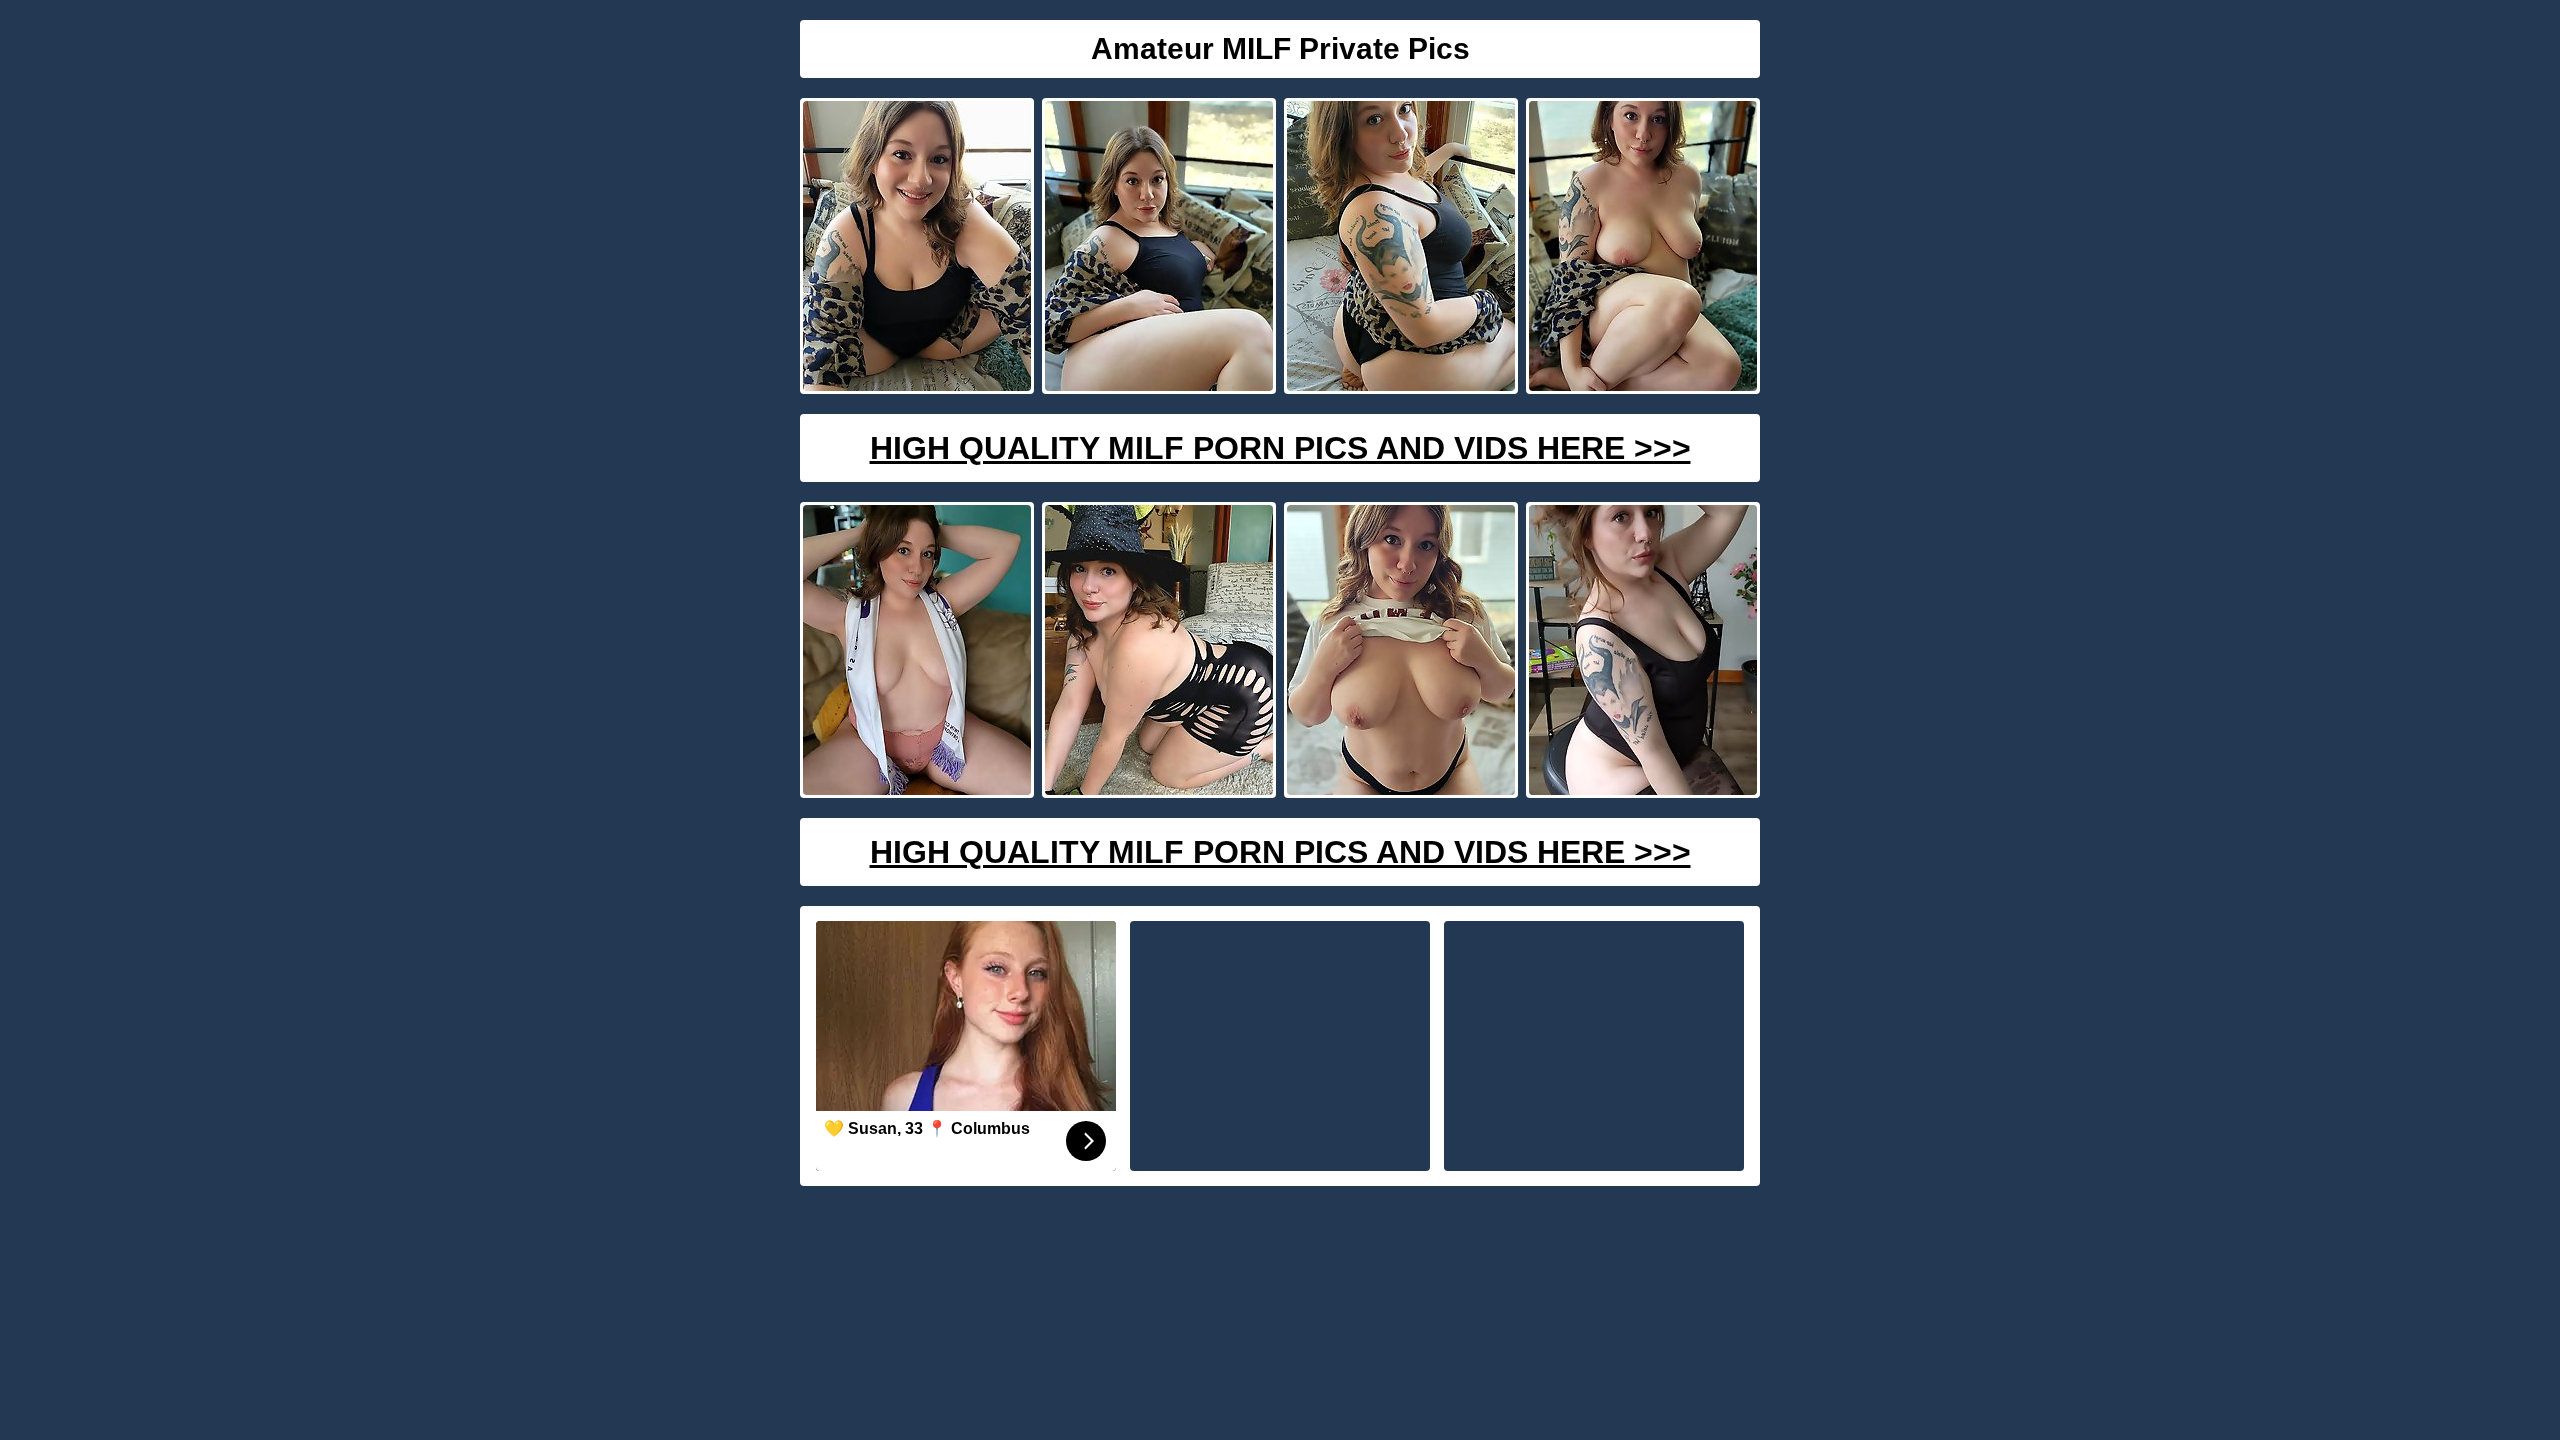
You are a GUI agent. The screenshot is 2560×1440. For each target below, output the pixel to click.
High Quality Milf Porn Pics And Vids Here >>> (1280, 448)
